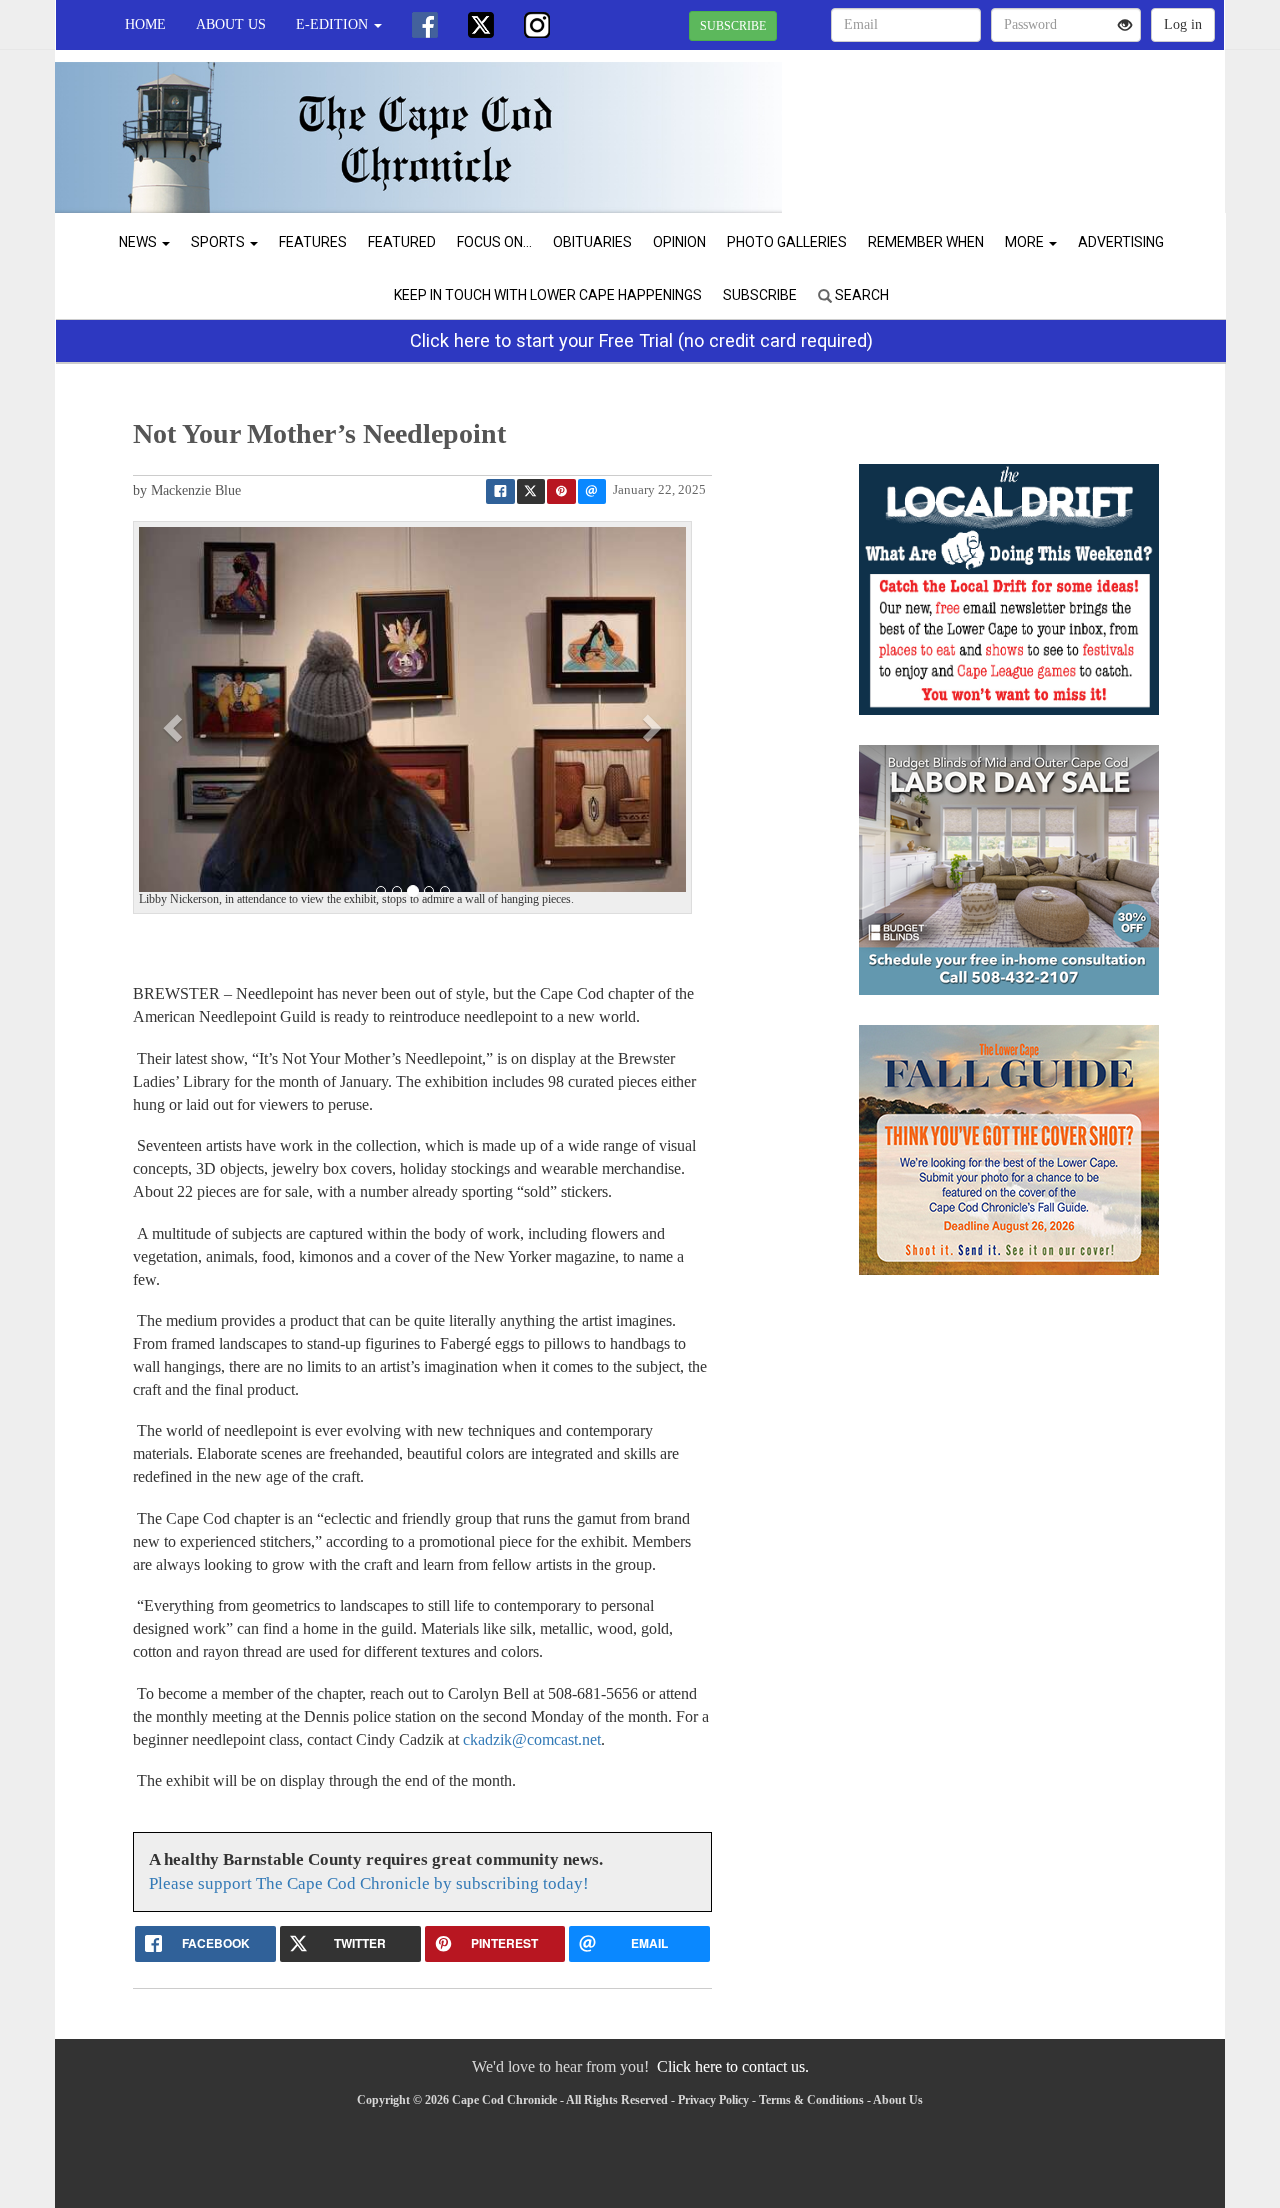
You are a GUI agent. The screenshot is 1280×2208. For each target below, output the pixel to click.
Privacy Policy (713, 2100)
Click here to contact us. (733, 2066)
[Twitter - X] (481, 25)
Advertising (1121, 242)
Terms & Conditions (811, 2100)
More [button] (1026, 242)
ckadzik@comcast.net (532, 1739)
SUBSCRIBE (733, 26)
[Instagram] (537, 25)
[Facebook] (425, 25)
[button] (175, 727)
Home (145, 24)
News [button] (139, 242)
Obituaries (592, 242)
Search (860, 295)
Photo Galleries (787, 242)
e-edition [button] (334, 24)
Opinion (679, 242)
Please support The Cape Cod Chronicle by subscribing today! (369, 1883)
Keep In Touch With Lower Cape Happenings (548, 295)
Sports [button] (219, 242)
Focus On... (494, 242)
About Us (231, 24)
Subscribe (760, 295)
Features (313, 242)
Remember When (926, 242)
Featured (402, 242)
